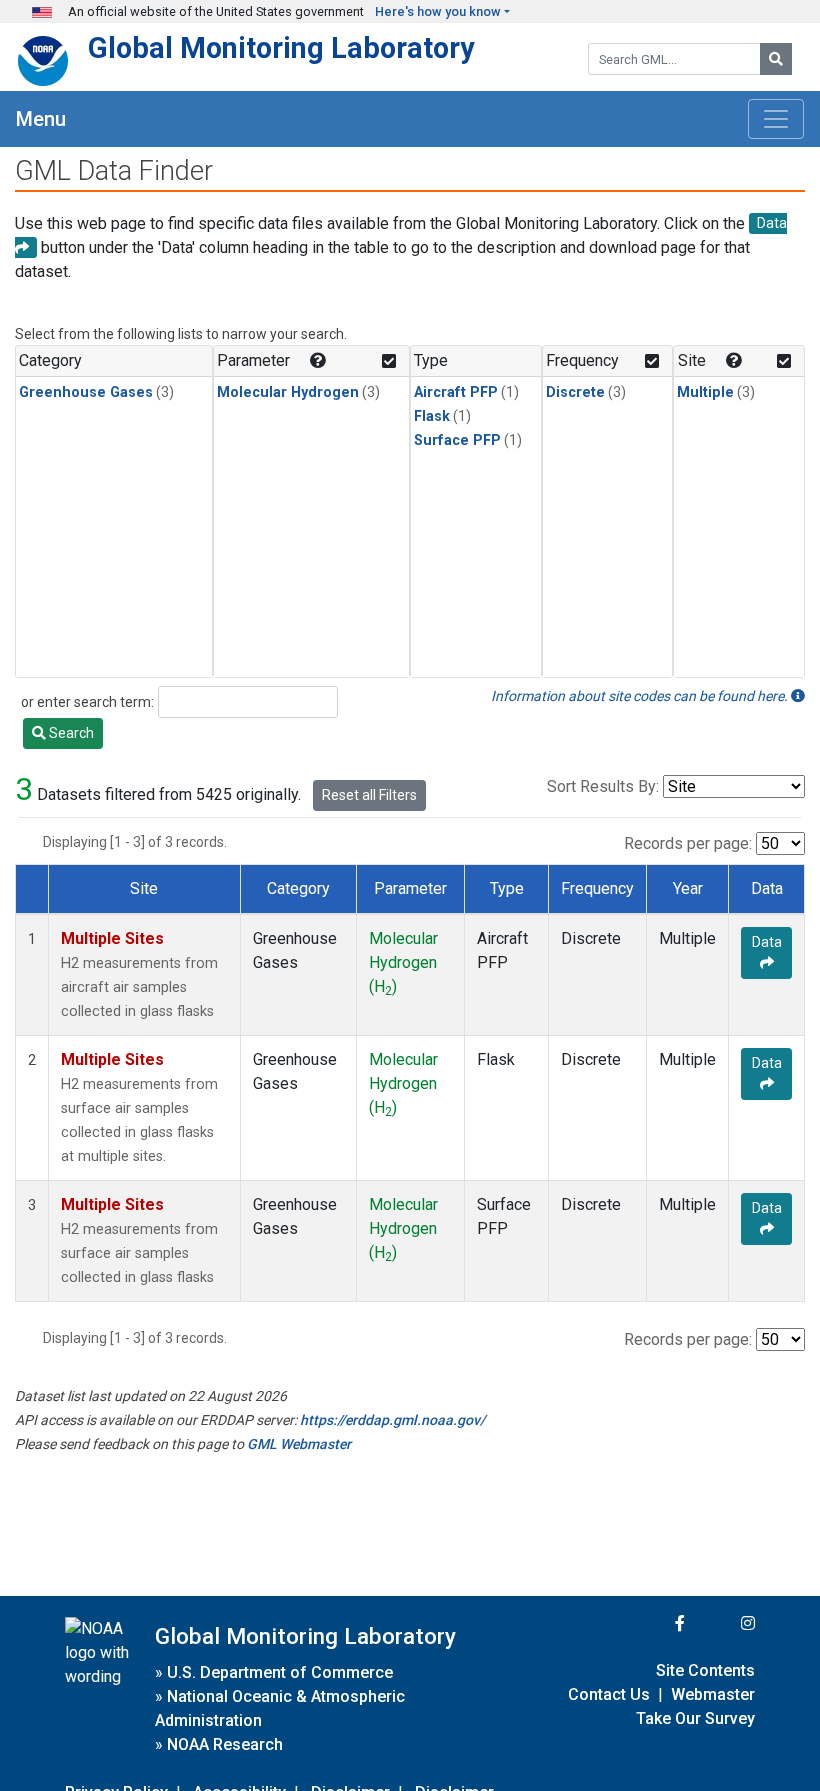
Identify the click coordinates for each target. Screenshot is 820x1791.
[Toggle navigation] (776, 119)
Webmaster (713, 1694)
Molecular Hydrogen (288, 392)
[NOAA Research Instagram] (722, 1623)
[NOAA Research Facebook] (653, 1623)
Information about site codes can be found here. (641, 696)
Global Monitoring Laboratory (281, 48)
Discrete (575, 392)
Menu (41, 119)
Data (767, 942)
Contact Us (609, 1694)
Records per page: (688, 843)
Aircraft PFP (456, 392)
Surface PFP (457, 440)
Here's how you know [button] (438, 11)
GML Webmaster (299, 1444)
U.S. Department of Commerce (280, 1672)
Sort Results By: (603, 786)
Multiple (705, 392)
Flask (432, 416)
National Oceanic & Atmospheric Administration (280, 1708)
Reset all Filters (369, 795)
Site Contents (705, 1670)
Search (70, 733)
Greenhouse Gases (86, 392)
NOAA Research (225, 1744)
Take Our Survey (695, 1718)
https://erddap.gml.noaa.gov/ (392, 1420)
